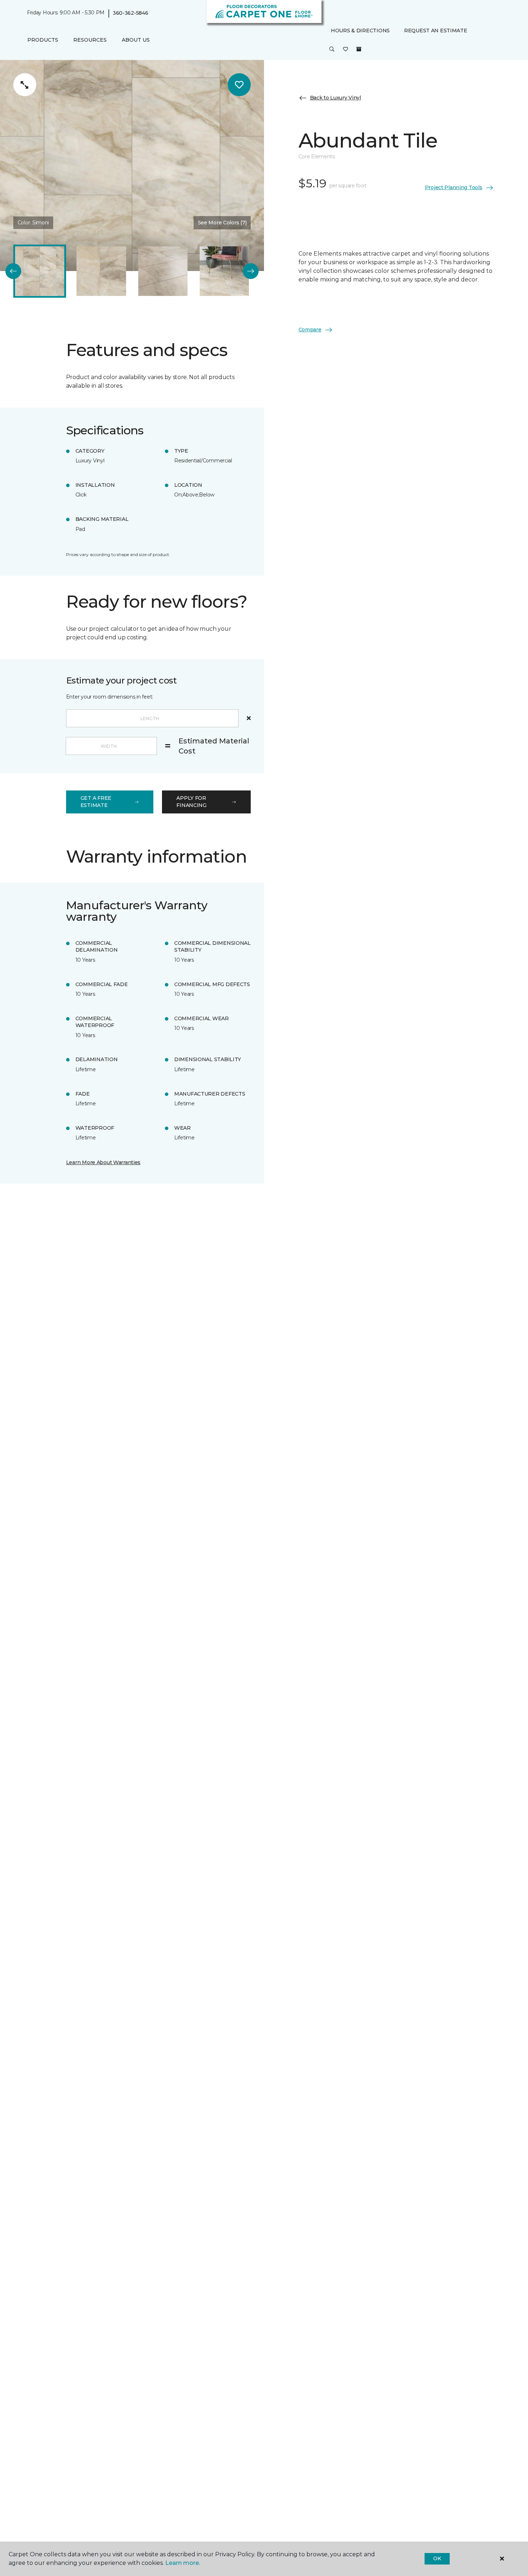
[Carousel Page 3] (163, 271)
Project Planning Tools (454, 187)
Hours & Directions (360, 31)
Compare (310, 330)
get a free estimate (96, 802)
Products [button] (43, 40)
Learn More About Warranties (103, 1162)
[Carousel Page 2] (101, 271)
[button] (332, 50)
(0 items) (359, 49)
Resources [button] (90, 40)
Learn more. (183, 2563)
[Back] (13, 271)
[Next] (251, 271)
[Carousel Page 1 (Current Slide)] (40, 271)
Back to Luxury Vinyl (335, 98)
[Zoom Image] (25, 85)
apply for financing (191, 802)
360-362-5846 (131, 13)
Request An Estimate (436, 31)
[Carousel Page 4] (224, 271)
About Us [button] (136, 40)
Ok (437, 2558)
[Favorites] (346, 50)
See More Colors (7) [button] (222, 223)
